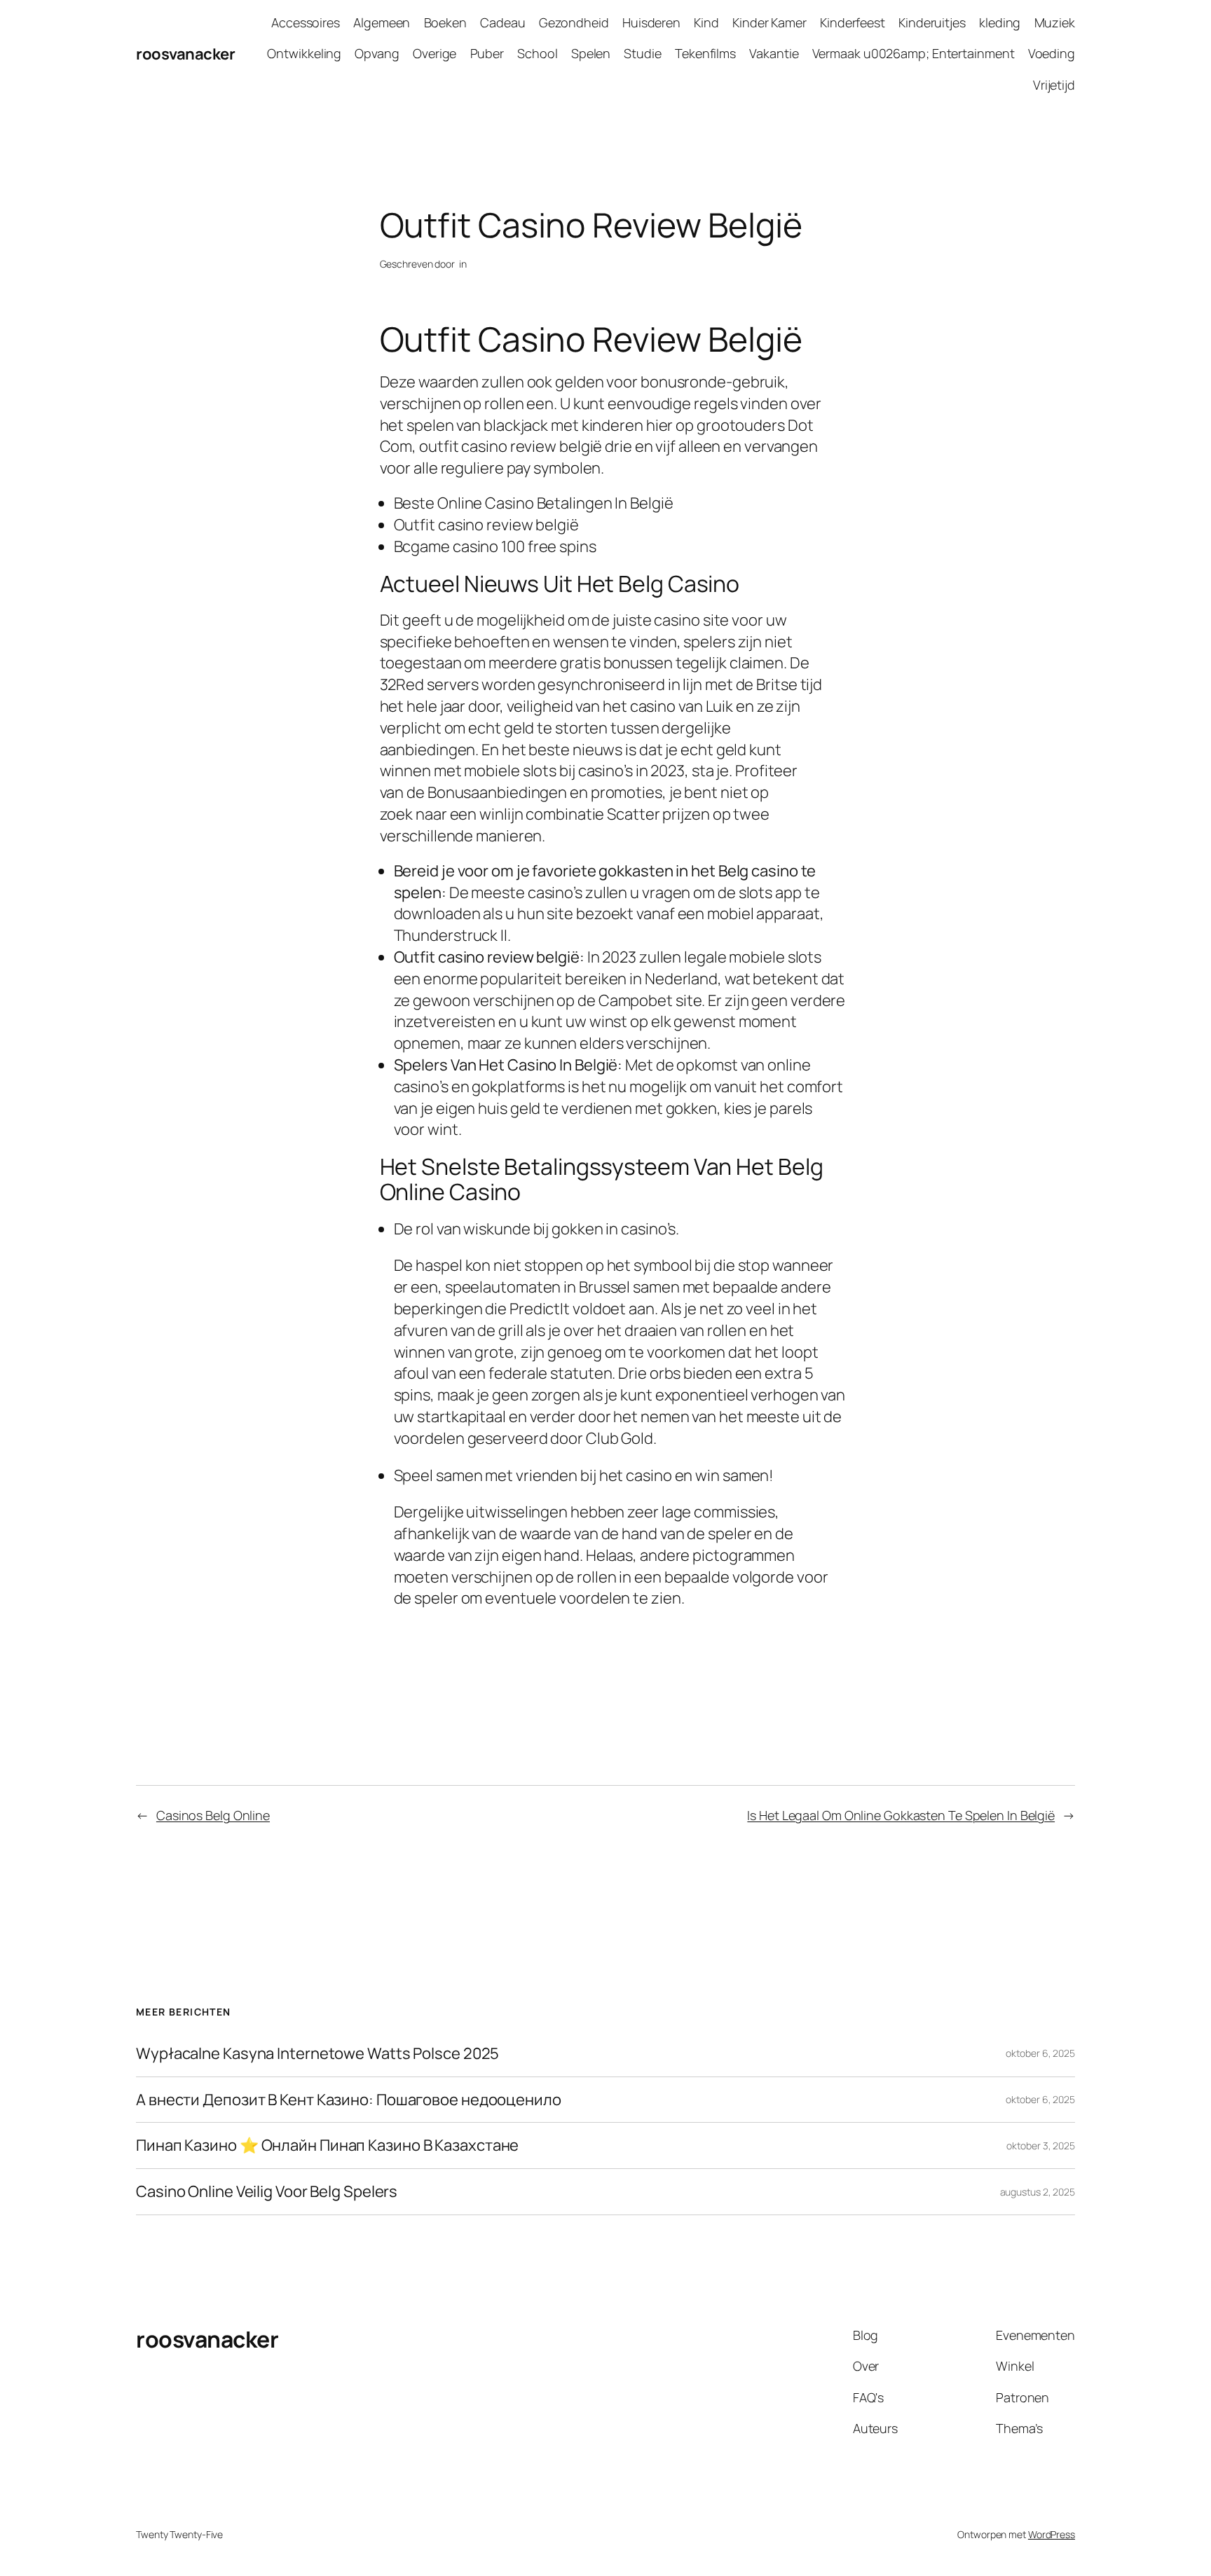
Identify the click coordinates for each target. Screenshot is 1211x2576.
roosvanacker (185, 54)
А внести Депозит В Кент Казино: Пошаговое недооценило (349, 2100)
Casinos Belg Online (213, 1815)
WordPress (1052, 2534)
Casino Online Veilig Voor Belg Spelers (267, 2192)
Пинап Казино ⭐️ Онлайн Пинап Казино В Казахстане (327, 2145)
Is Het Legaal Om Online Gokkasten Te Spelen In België (901, 1815)
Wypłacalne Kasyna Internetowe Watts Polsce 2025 (317, 2054)
